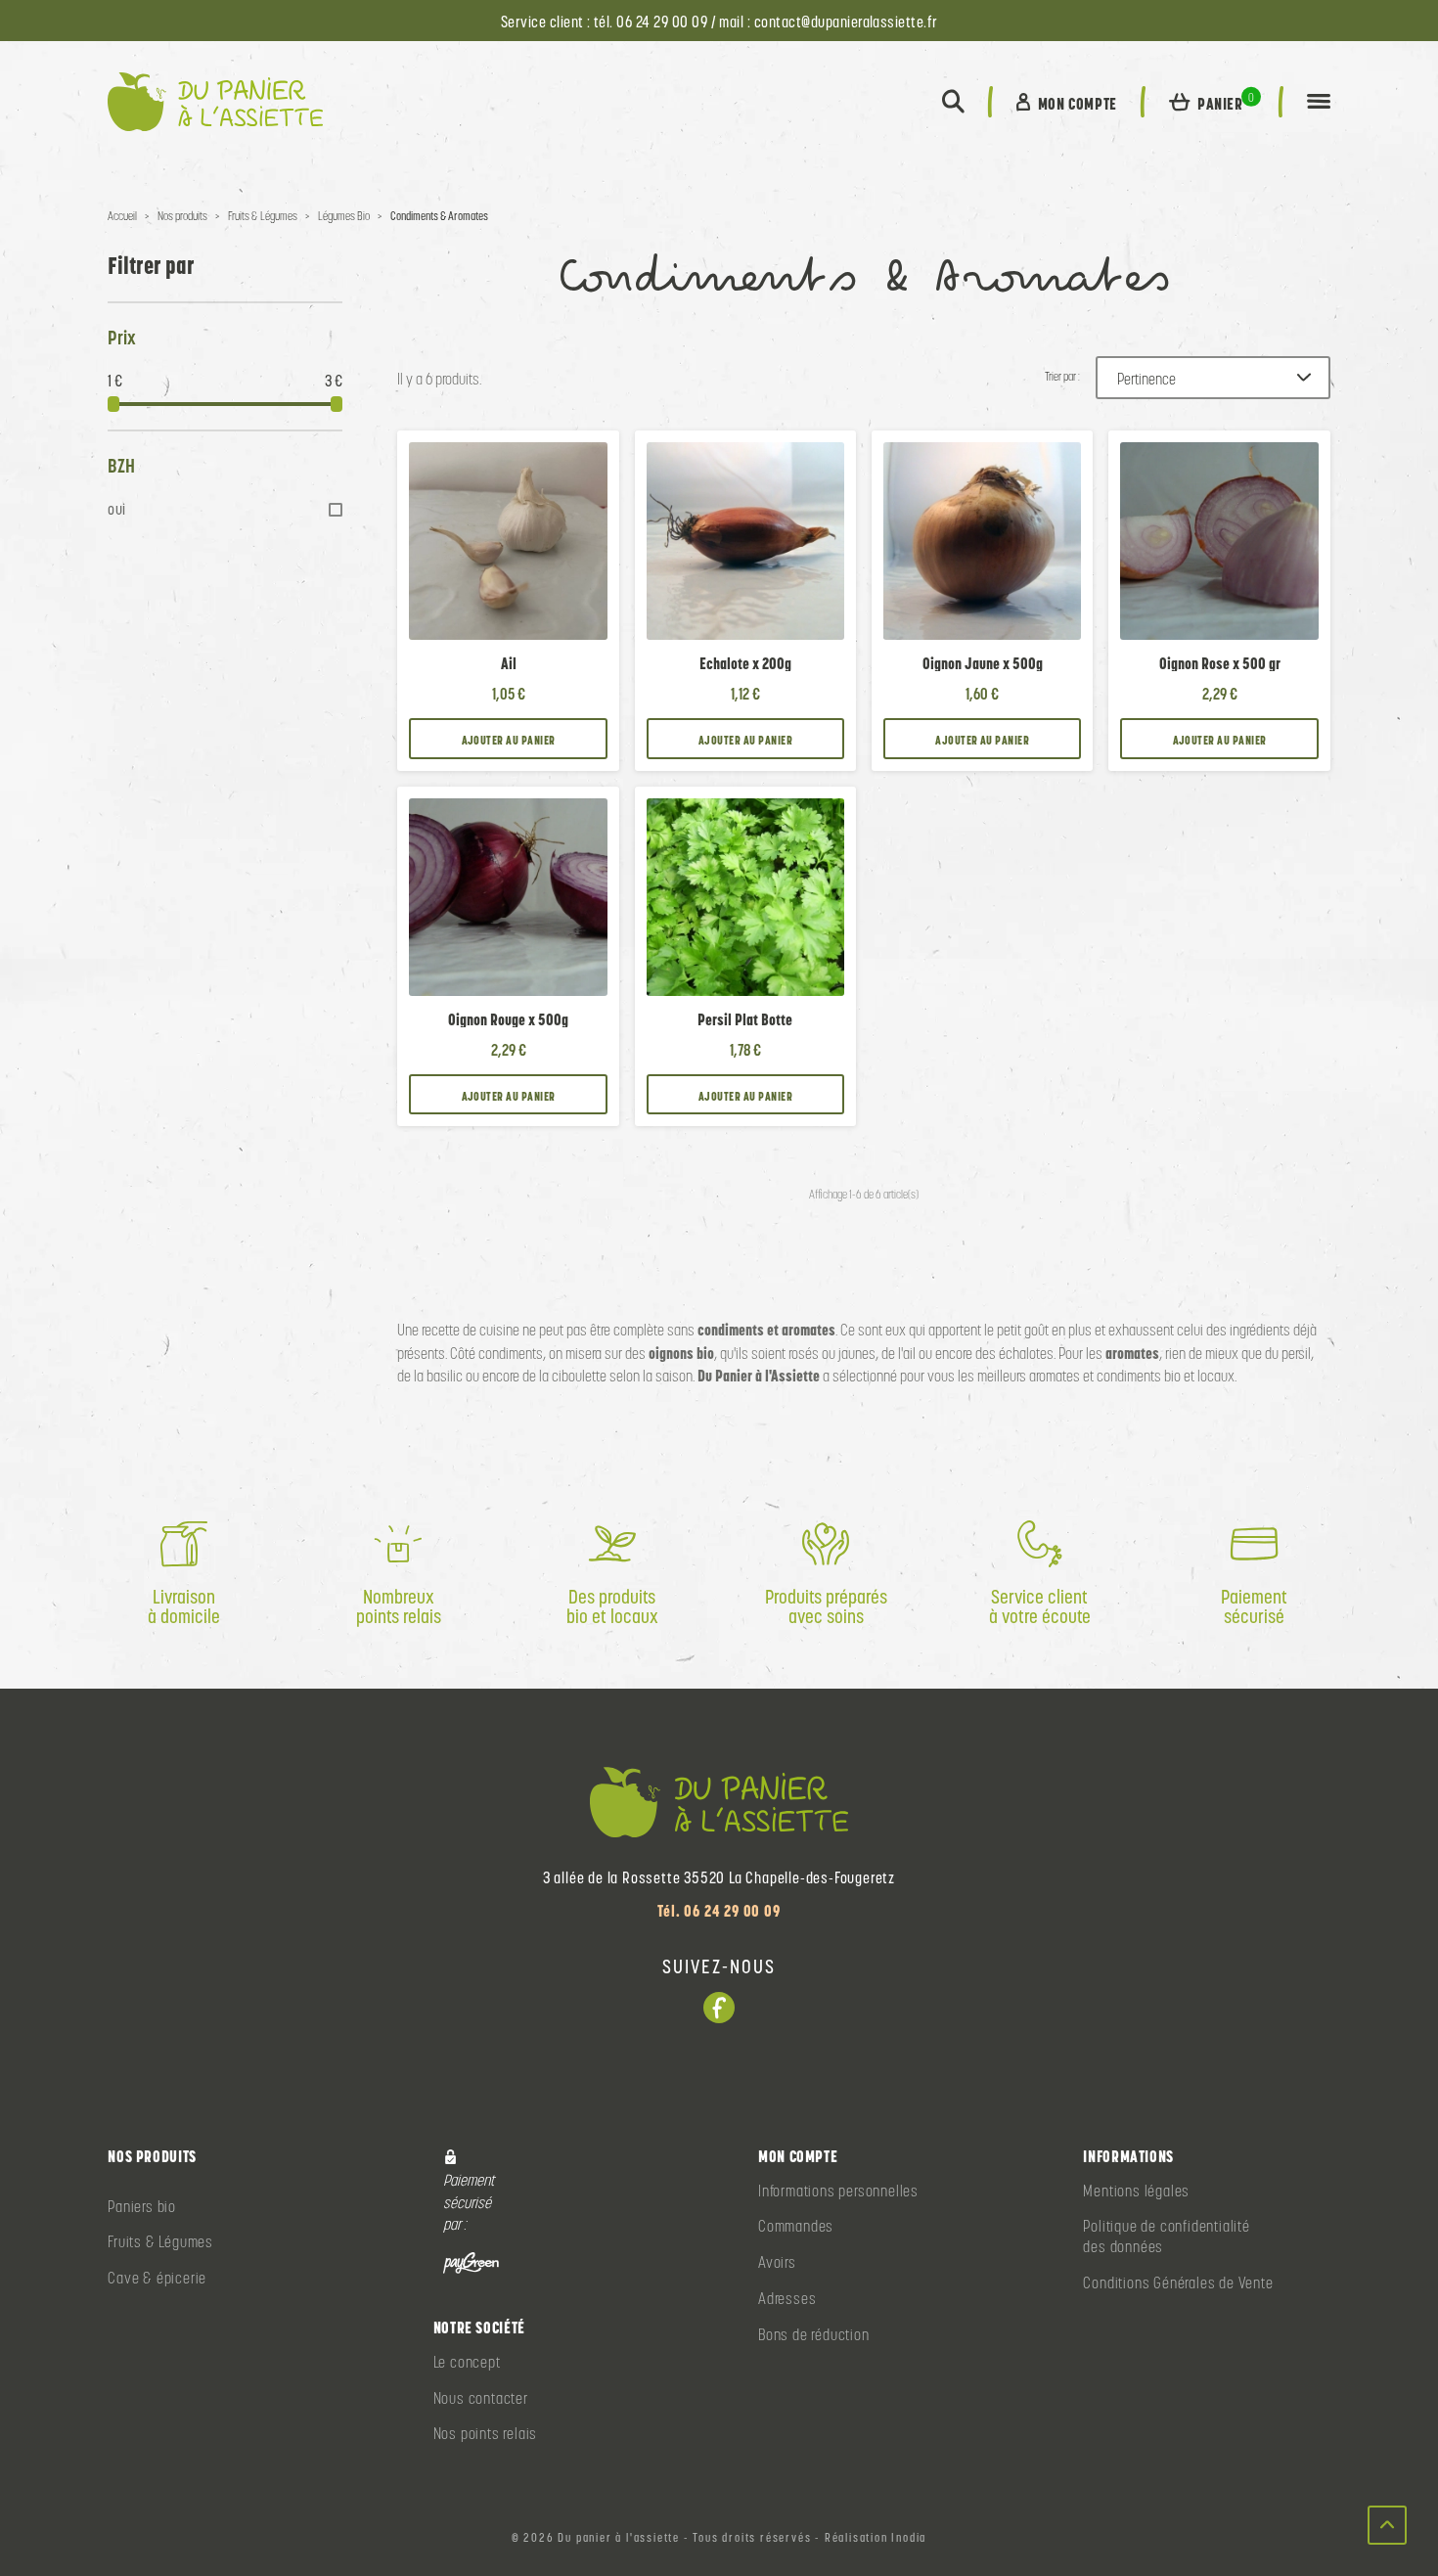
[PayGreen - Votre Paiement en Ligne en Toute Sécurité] (472, 2261)
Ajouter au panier (509, 740)
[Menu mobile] (1319, 102)
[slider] (113, 404)
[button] (953, 102)
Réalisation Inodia (876, 2538)
